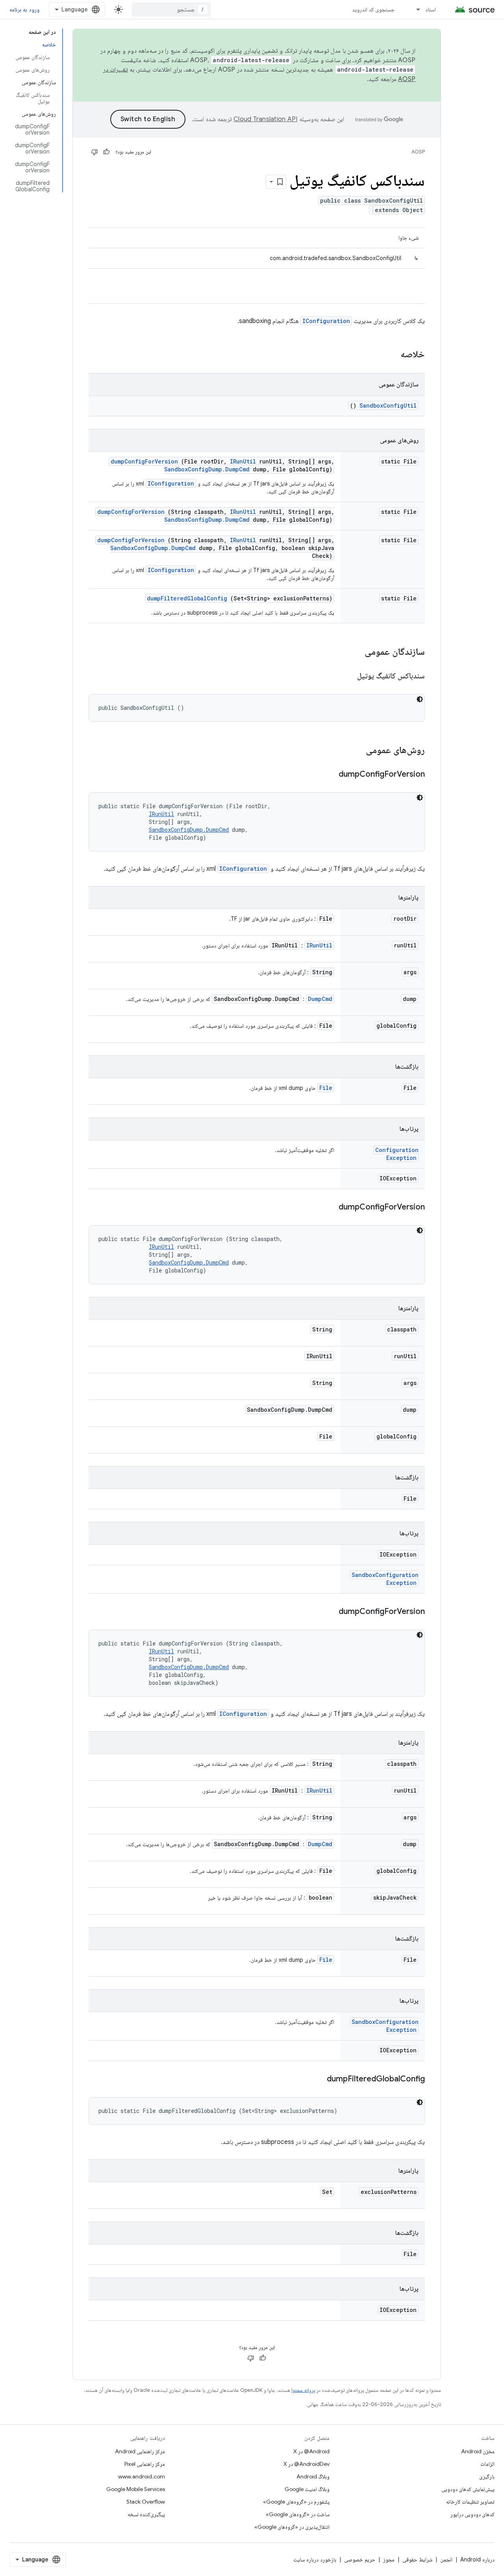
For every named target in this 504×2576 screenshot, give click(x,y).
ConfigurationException (397, 1154)
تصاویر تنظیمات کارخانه (470, 2502)
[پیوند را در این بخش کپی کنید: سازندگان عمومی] (354, 652)
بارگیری (487, 2476)
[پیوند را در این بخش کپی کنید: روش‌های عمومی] (356, 751)
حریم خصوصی (360, 2559)
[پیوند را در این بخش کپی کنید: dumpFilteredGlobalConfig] (317, 2079)
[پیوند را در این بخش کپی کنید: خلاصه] (390, 355)
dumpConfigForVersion (144, 461)
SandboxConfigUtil (388, 405)
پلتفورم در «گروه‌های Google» (296, 2502)
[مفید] (106, 152)
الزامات (487, 2464)
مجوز (389, 2559)
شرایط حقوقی (417, 2559)
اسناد (431, 9)
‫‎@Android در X (311, 2451)
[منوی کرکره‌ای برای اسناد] (415, 9)
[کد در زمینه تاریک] (420, 699)
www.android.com (142, 2476)
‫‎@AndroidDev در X (307, 2464)
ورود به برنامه (24, 9)
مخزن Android (478, 2451)
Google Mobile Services (136, 2489)
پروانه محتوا (303, 2390)
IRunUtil (243, 461)
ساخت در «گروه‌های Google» (298, 2514)
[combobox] (171, 9)
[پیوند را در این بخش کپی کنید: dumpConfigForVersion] (329, 775)
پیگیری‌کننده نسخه (146, 2514)
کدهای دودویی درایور (472, 2514)
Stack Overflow (146, 2502)
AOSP (418, 152)
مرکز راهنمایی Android (140, 2451)
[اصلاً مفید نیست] (94, 152)
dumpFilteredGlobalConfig (187, 598)
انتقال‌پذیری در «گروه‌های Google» (292, 2527)
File (326, 1088)
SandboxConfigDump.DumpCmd (207, 469)
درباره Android (477, 2559)
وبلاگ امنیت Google (307, 2489)
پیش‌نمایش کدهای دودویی (468, 2489)
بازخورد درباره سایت (315, 2559)
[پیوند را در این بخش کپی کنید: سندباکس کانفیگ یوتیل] (347, 676)
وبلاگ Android (313, 2476)
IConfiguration (326, 321)
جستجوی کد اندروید (373, 9)
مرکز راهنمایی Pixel (145, 2464)
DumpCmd (320, 999)
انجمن (446, 2559)
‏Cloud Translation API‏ (265, 119)
